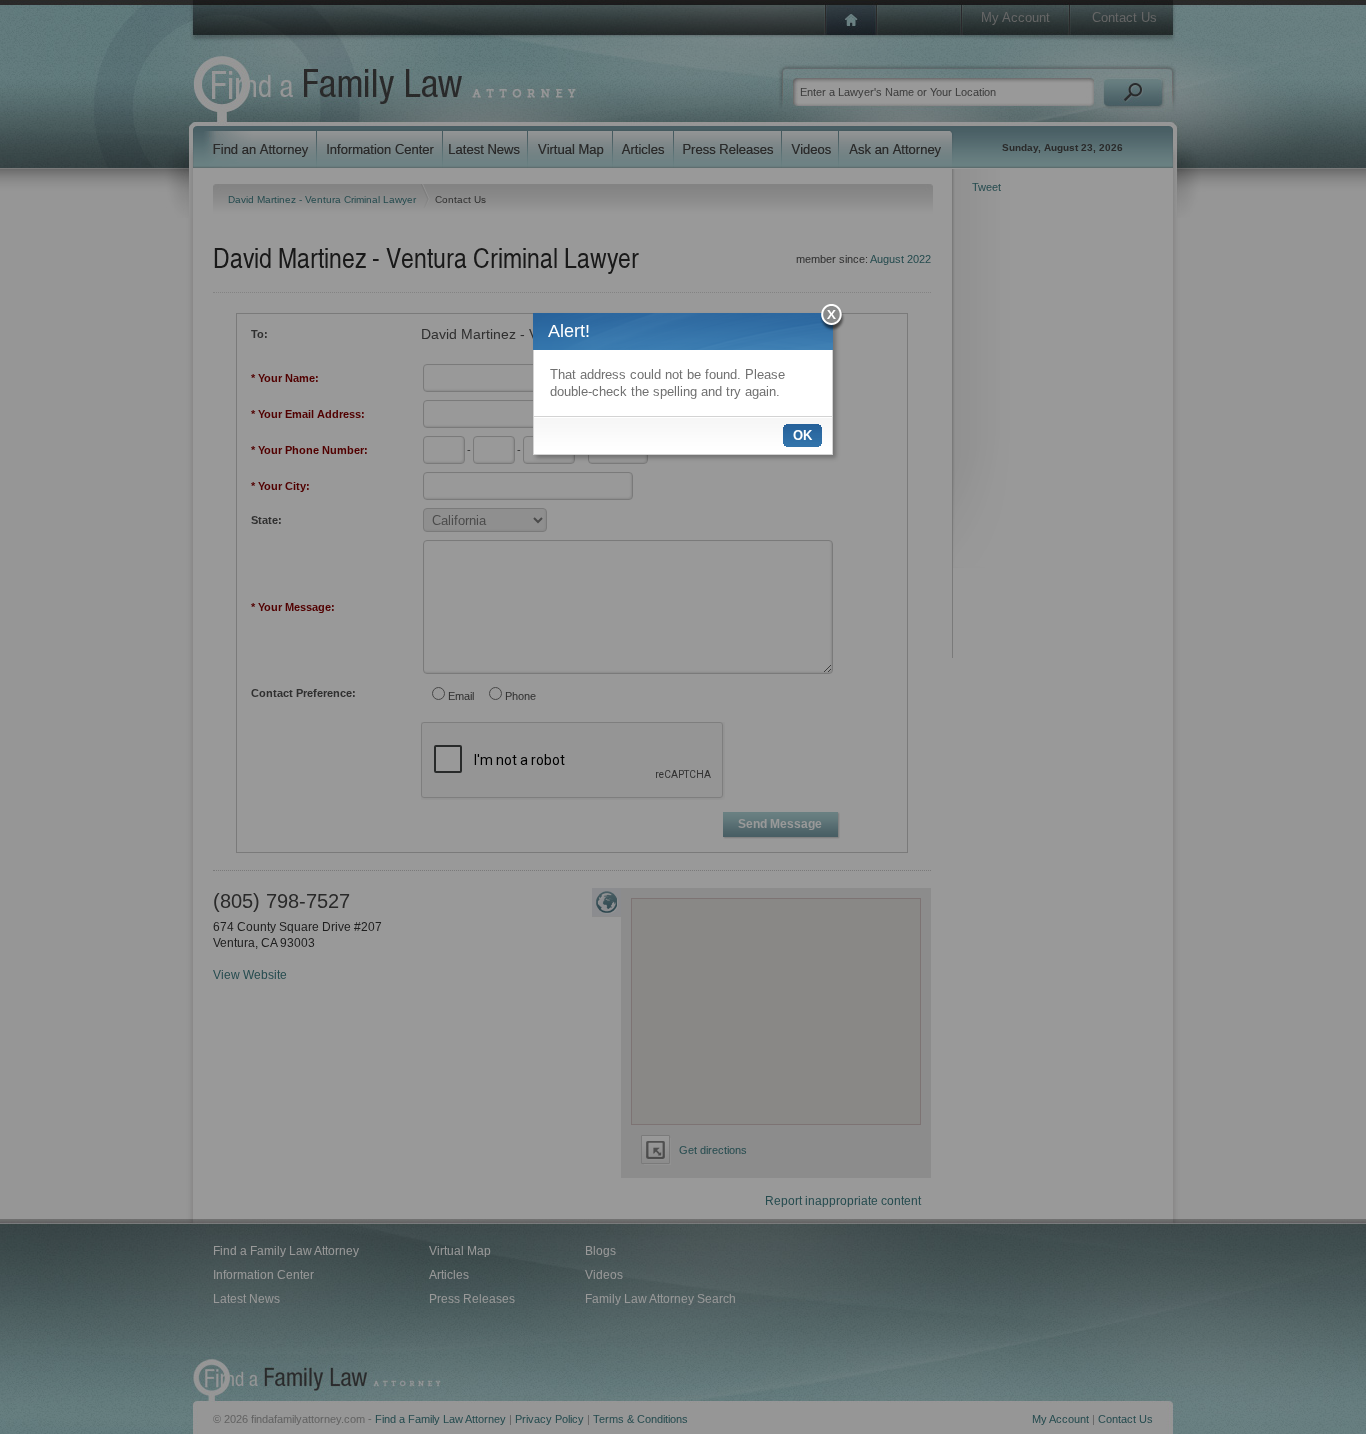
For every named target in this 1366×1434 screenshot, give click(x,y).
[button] (802, 435)
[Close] (832, 317)
